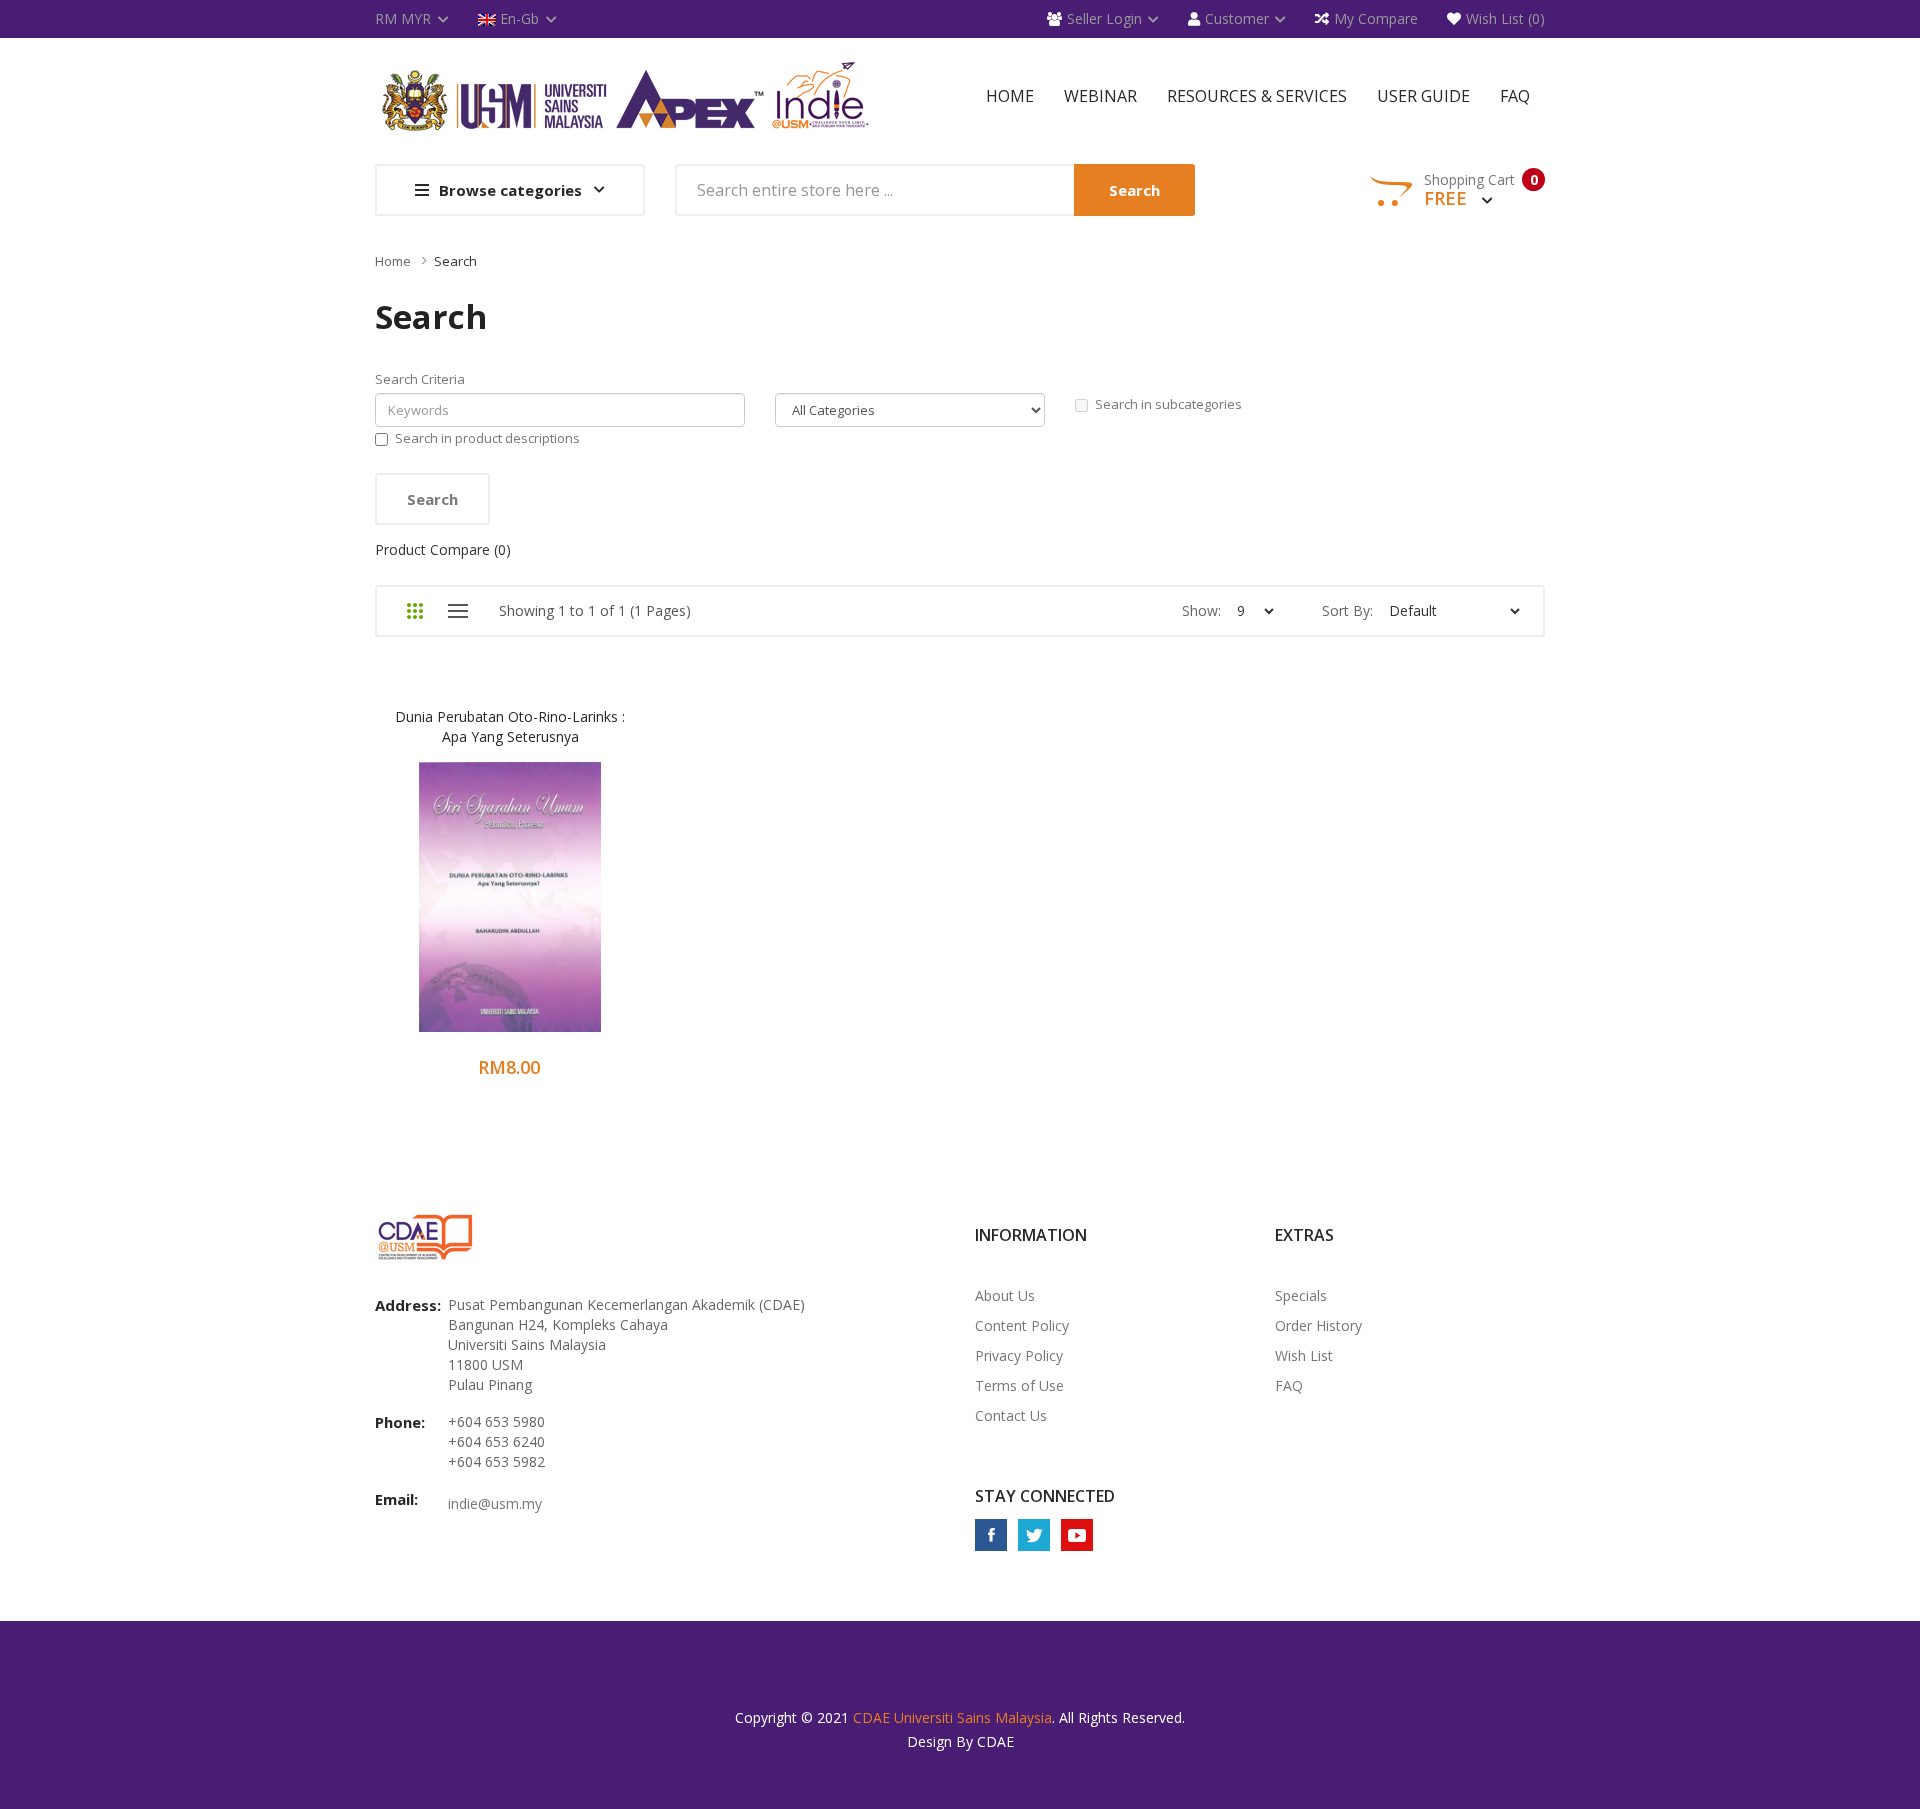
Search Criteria (420, 379)
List (457, 611)
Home (393, 261)
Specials (1301, 1295)
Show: (1201, 610)
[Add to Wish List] (484, 910)
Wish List (1304, 1355)
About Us (1005, 1295)
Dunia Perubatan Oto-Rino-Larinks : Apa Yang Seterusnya (510, 726)
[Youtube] (1077, 1535)
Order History (1318, 1325)
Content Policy (1022, 1325)
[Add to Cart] (431, 910)
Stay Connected (1045, 1496)
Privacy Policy (1019, 1355)
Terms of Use (1019, 1385)
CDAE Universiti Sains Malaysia (952, 1717)
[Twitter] (1034, 1535)
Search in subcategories (1168, 404)
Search (455, 261)
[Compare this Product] (537, 910)
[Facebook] (991, 1535)
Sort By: (1347, 610)
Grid (414, 611)
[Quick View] (589, 910)
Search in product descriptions (487, 438)
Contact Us (1011, 1415)
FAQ (1289, 1385)
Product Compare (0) (443, 549)
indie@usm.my (495, 1503)
